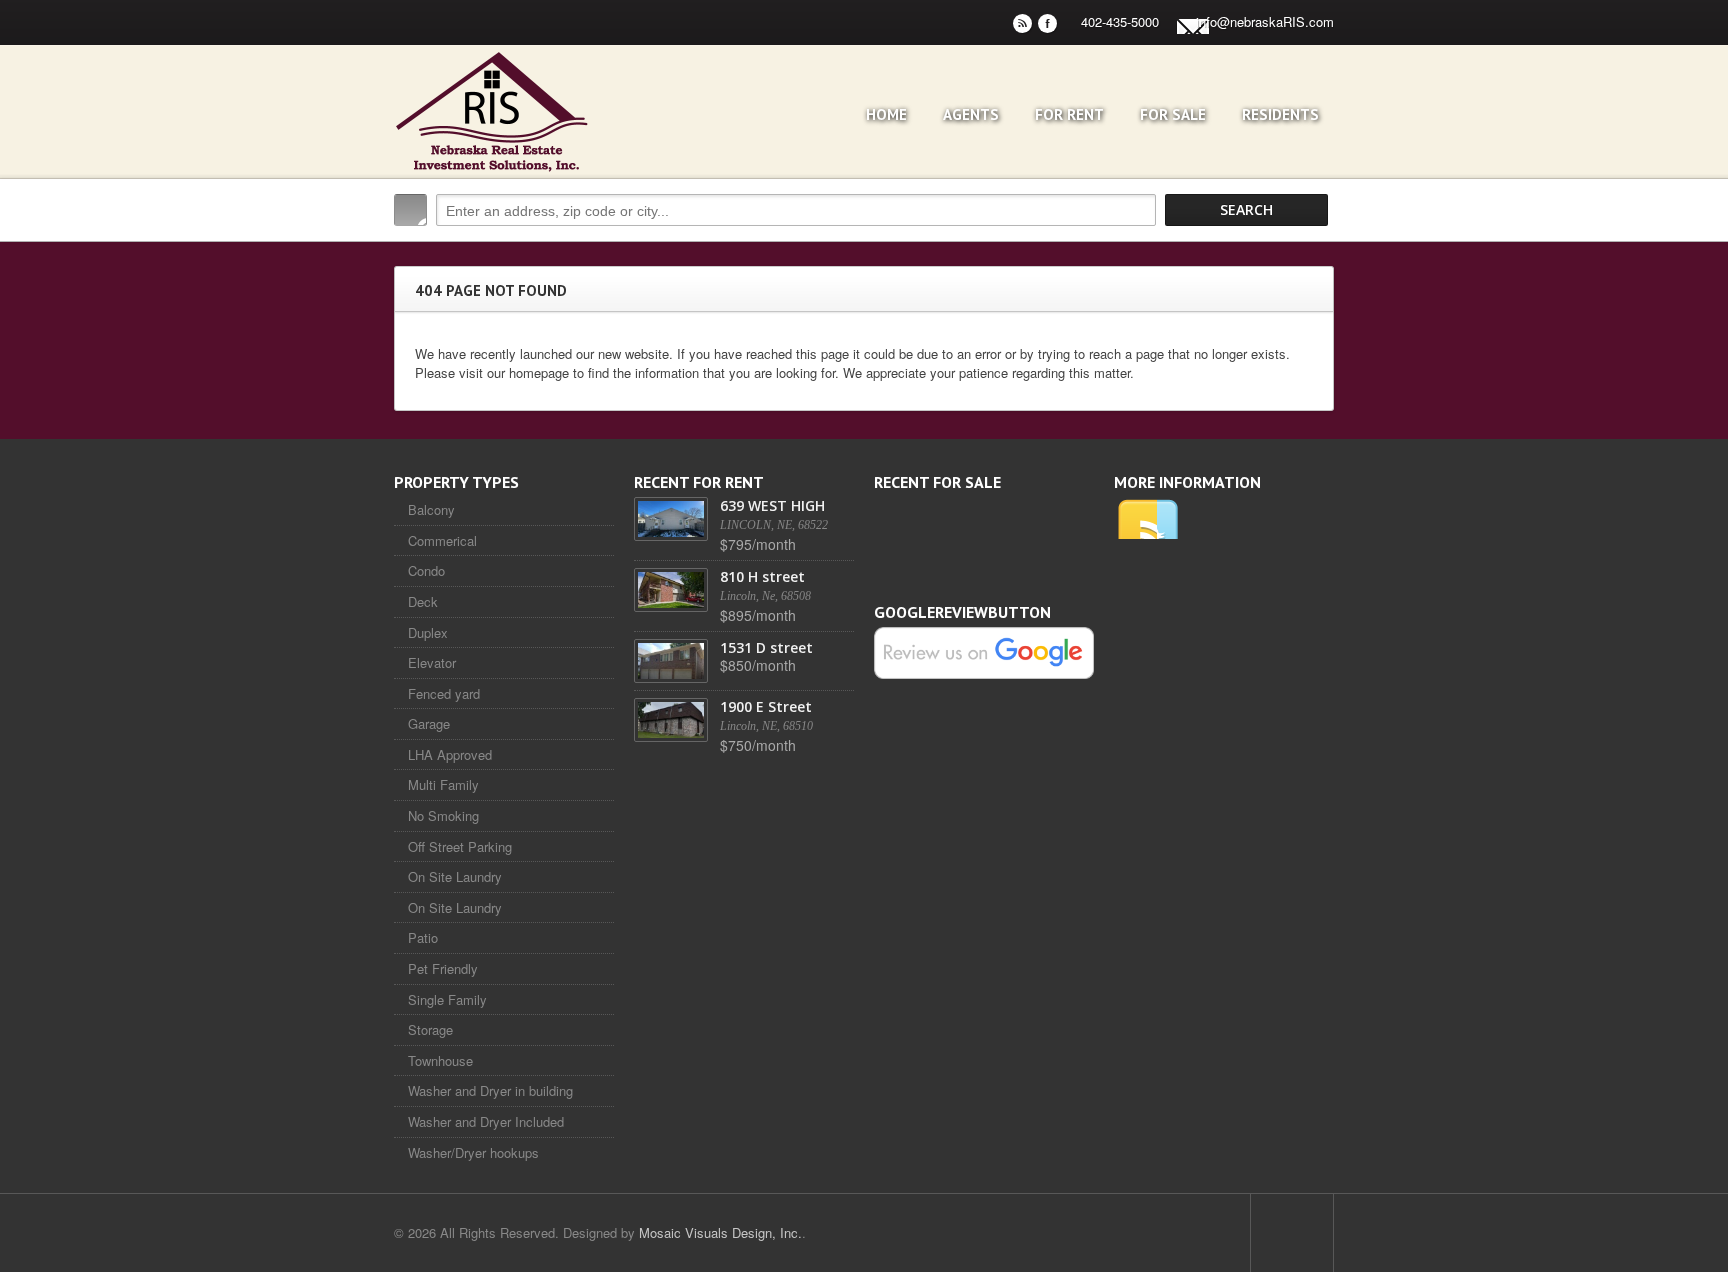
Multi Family (443, 784)
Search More (1311, 252)
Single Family (447, 999)
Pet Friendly (443, 968)
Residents (1280, 114)
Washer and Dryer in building (490, 1090)
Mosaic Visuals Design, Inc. (720, 1232)
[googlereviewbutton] (984, 651)
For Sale (1173, 114)
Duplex (428, 632)
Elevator (432, 662)
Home (886, 114)
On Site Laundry (455, 876)
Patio (423, 937)
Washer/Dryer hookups (473, 1152)
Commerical (442, 540)
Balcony (431, 509)
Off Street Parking (460, 846)
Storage (430, 1029)
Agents (971, 114)
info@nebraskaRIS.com (1265, 21)
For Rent (1069, 114)
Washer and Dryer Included (486, 1121)
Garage (429, 723)
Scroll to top (1292, 1233)
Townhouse (440, 1060)
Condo (426, 570)
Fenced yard (444, 693)
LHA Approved (450, 754)
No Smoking (443, 815)
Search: (410, 210)
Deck (423, 601)
